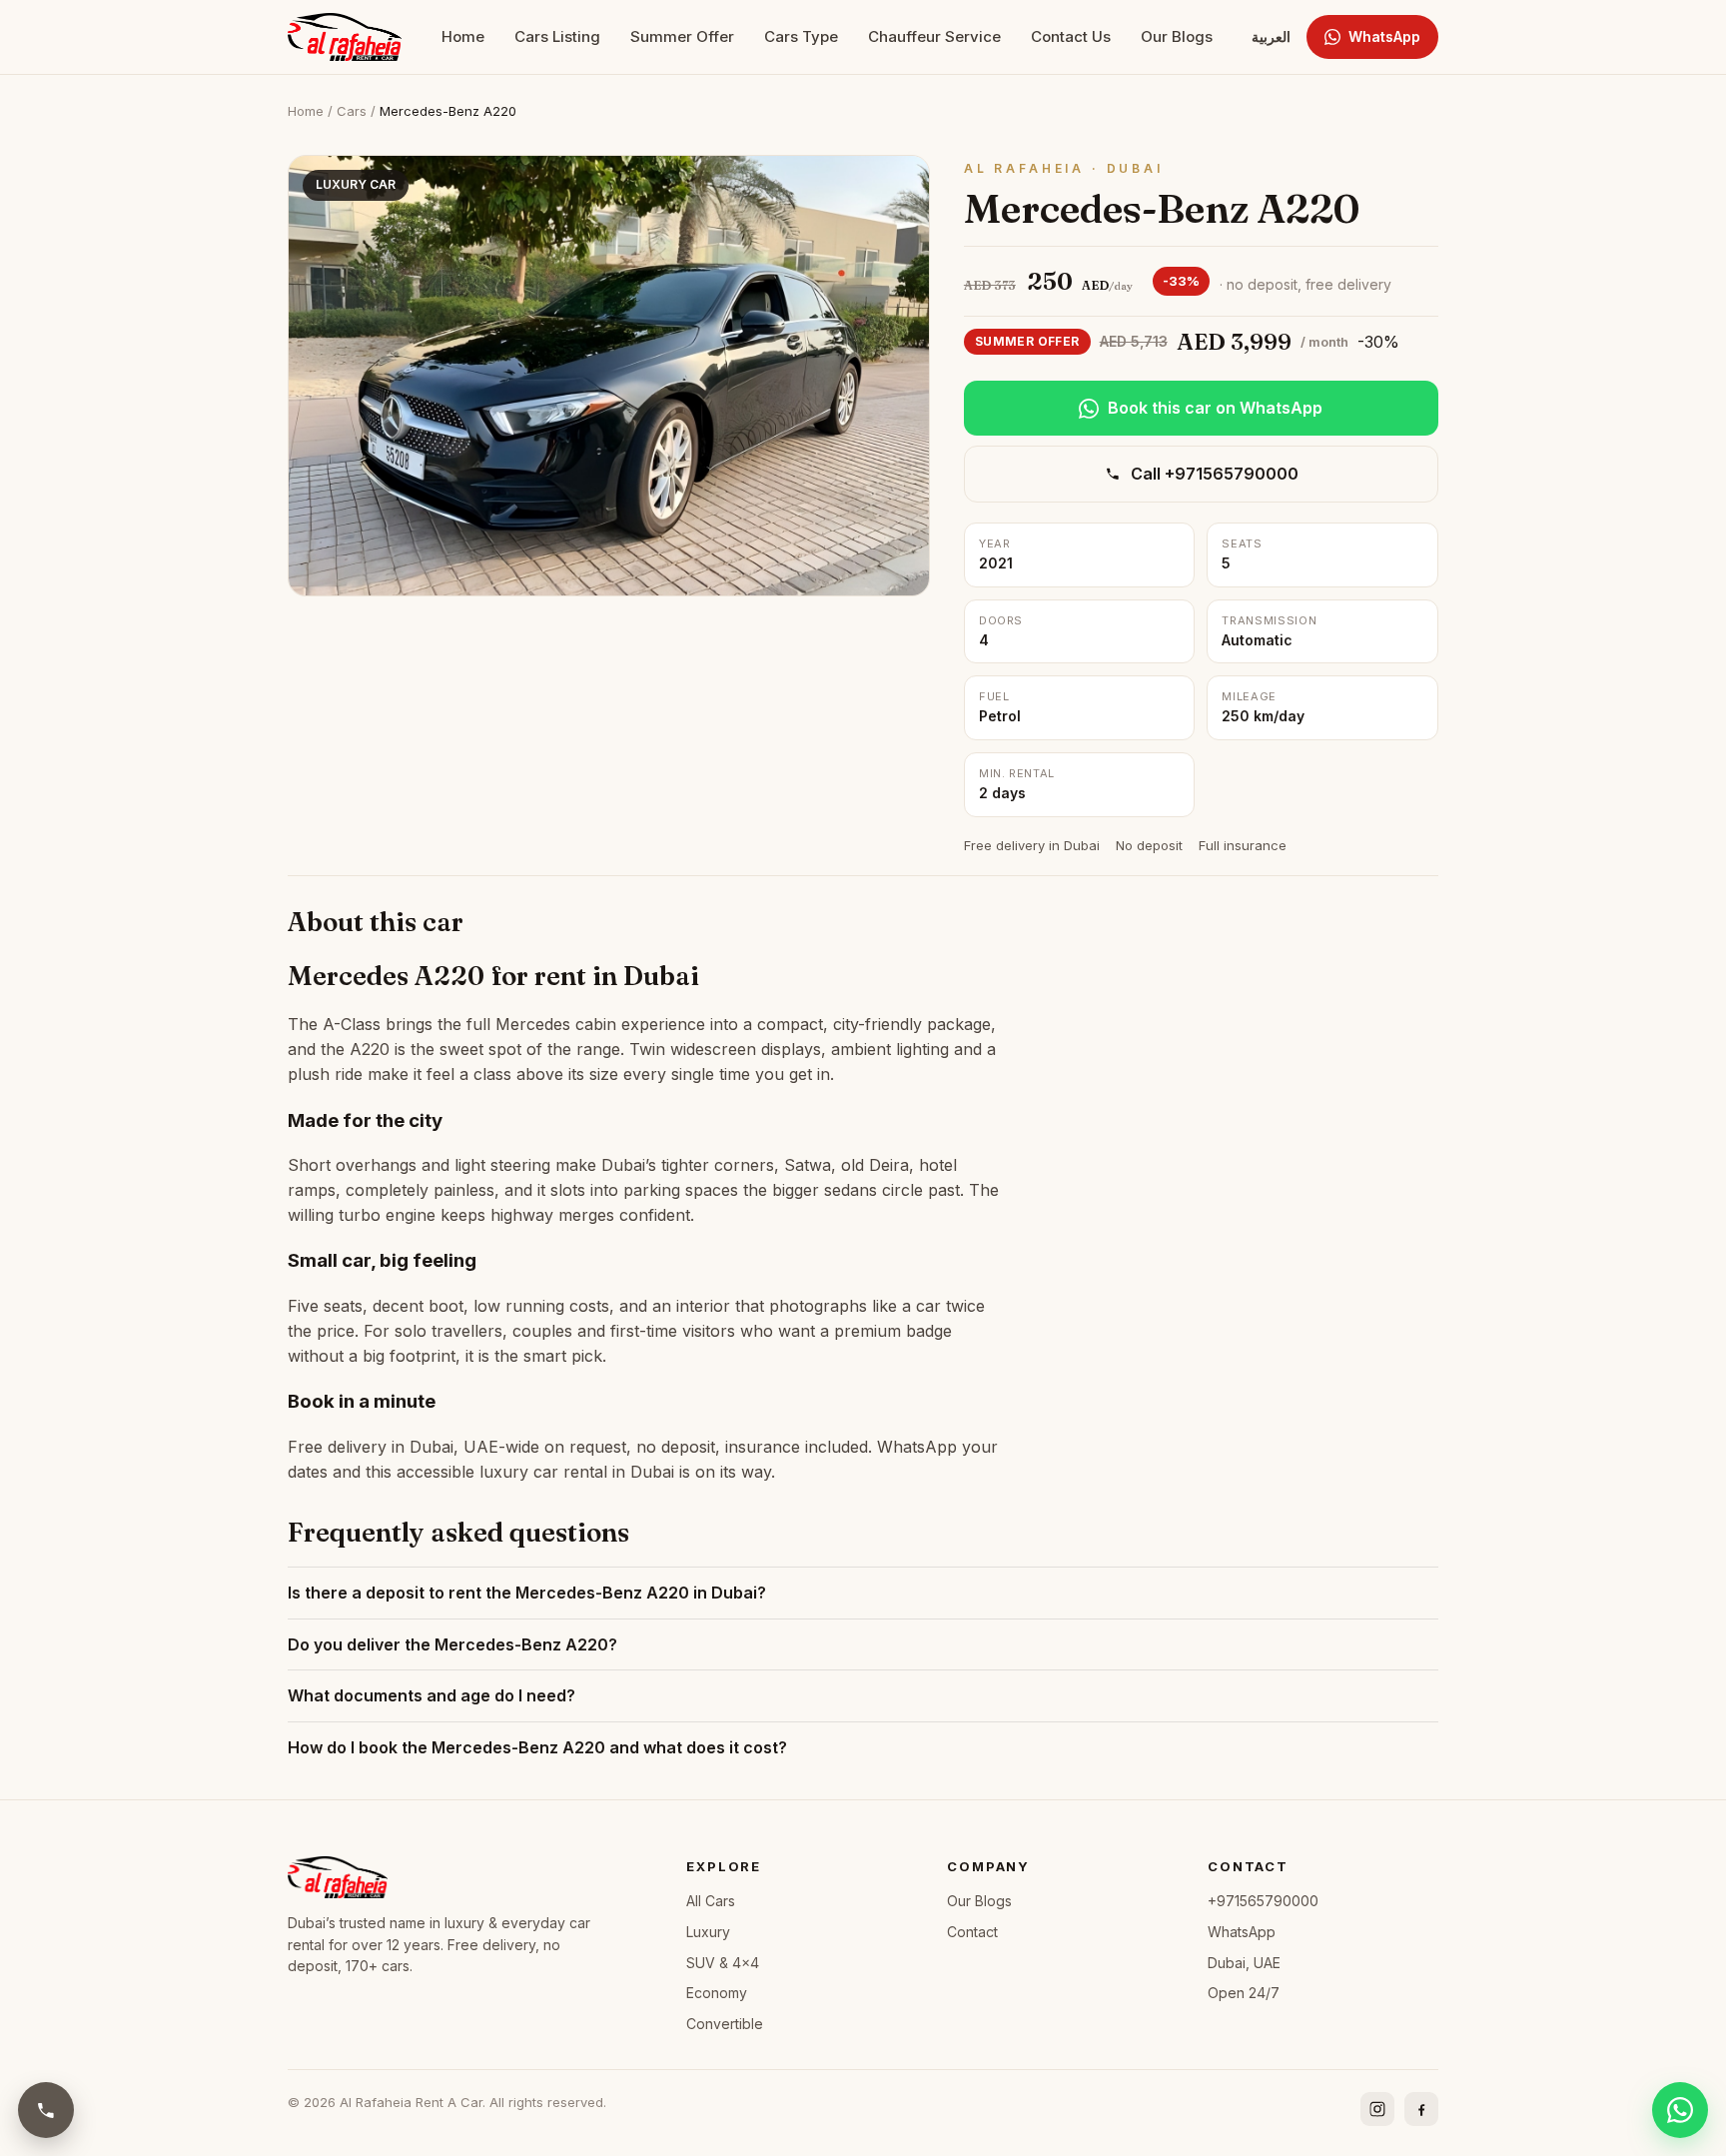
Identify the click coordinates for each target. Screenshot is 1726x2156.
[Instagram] (1377, 2109)
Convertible (725, 2024)
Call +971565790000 (1215, 474)
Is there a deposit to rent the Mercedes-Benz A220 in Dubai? (527, 1593)
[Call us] (46, 2110)
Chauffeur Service (934, 36)
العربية (1271, 36)
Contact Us (1071, 36)
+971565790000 (1263, 1901)
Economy (717, 1993)
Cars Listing (557, 36)
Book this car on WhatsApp (1215, 408)
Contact (972, 1932)
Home (463, 36)
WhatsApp (1384, 36)
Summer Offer (682, 36)
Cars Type (801, 36)
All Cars (711, 1901)
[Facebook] (1421, 2109)
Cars (352, 111)
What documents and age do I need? (431, 1695)
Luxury (708, 1932)
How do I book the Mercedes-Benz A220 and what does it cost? (537, 1747)
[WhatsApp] (1680, 2110)
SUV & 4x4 (723, 1963)
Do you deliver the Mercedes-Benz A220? (452, 1644)
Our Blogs (1177, 36)
